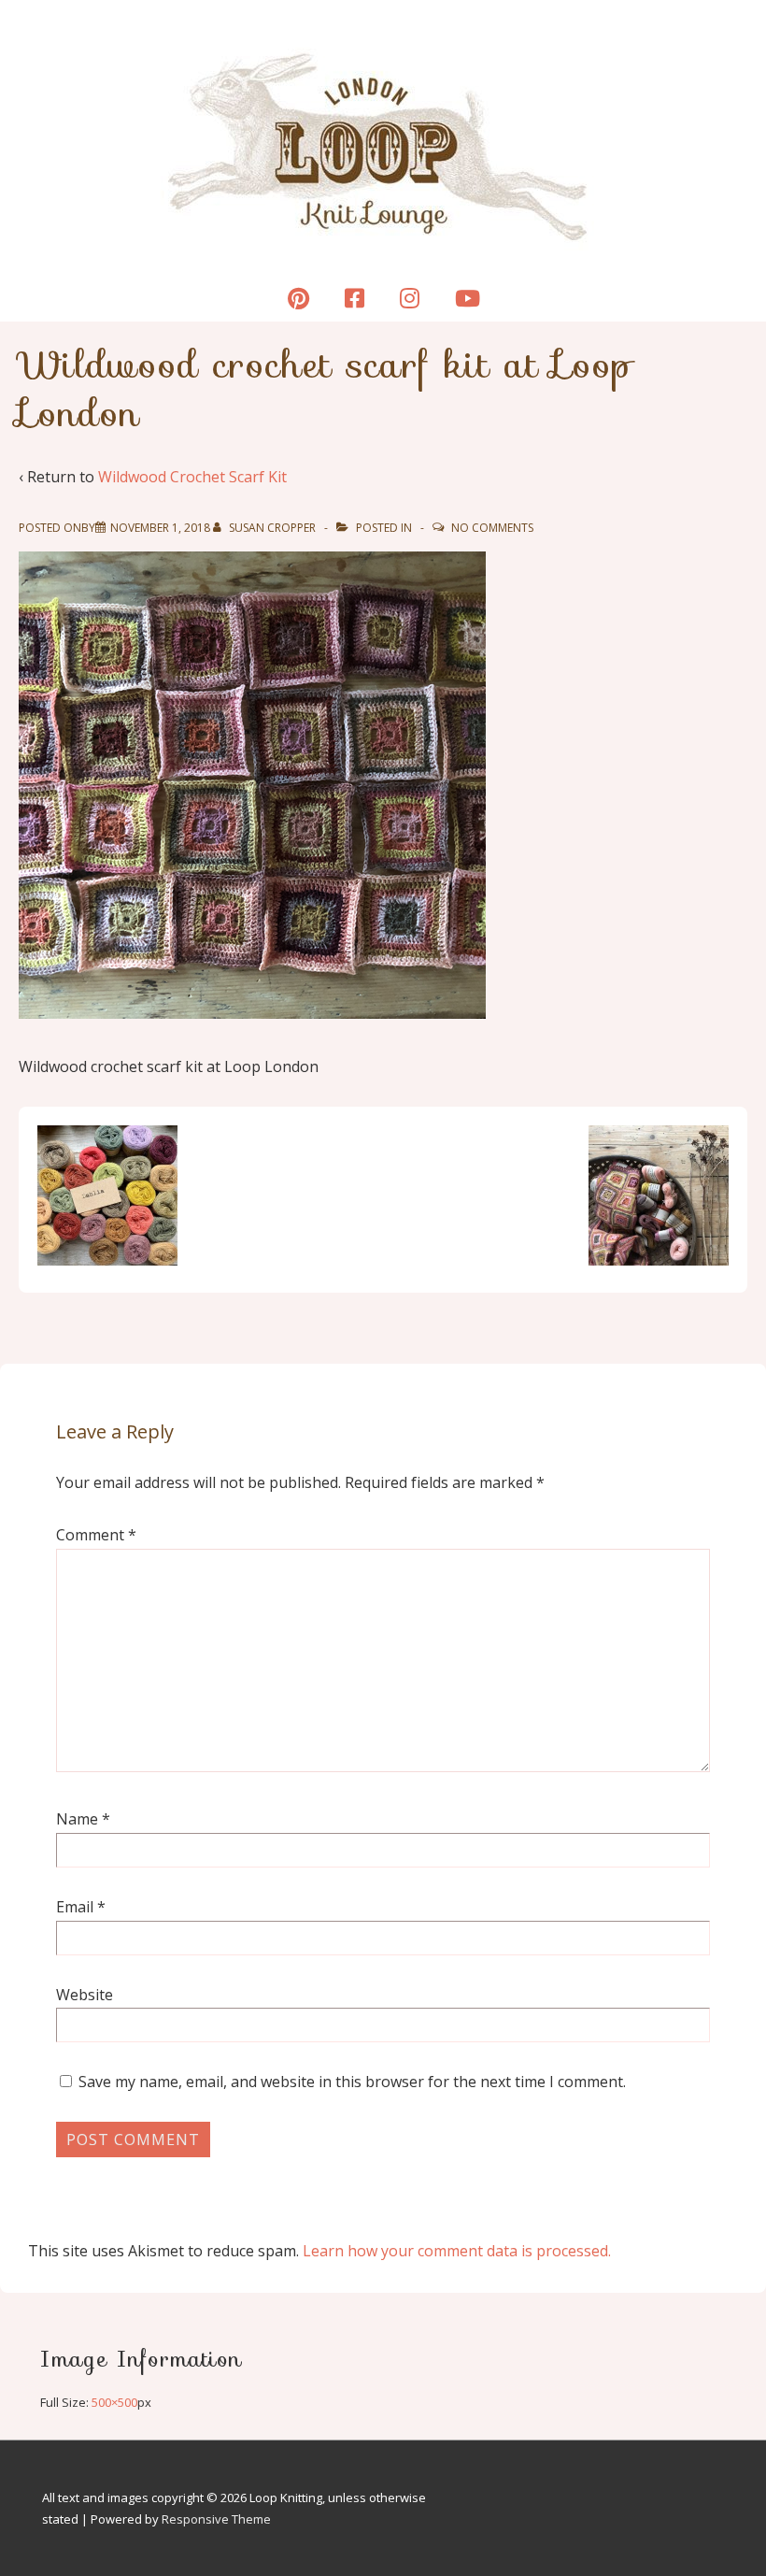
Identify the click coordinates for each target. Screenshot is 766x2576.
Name (77, 1819)
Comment (96, 1535)
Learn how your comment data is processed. (457, 2251)
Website (85, 1995)
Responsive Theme (216, 2519)
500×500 (114, 2402)
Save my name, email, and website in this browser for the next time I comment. (352, 2082)
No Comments (492, 528)
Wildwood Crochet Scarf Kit (192, 477)
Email (75, 1907)
